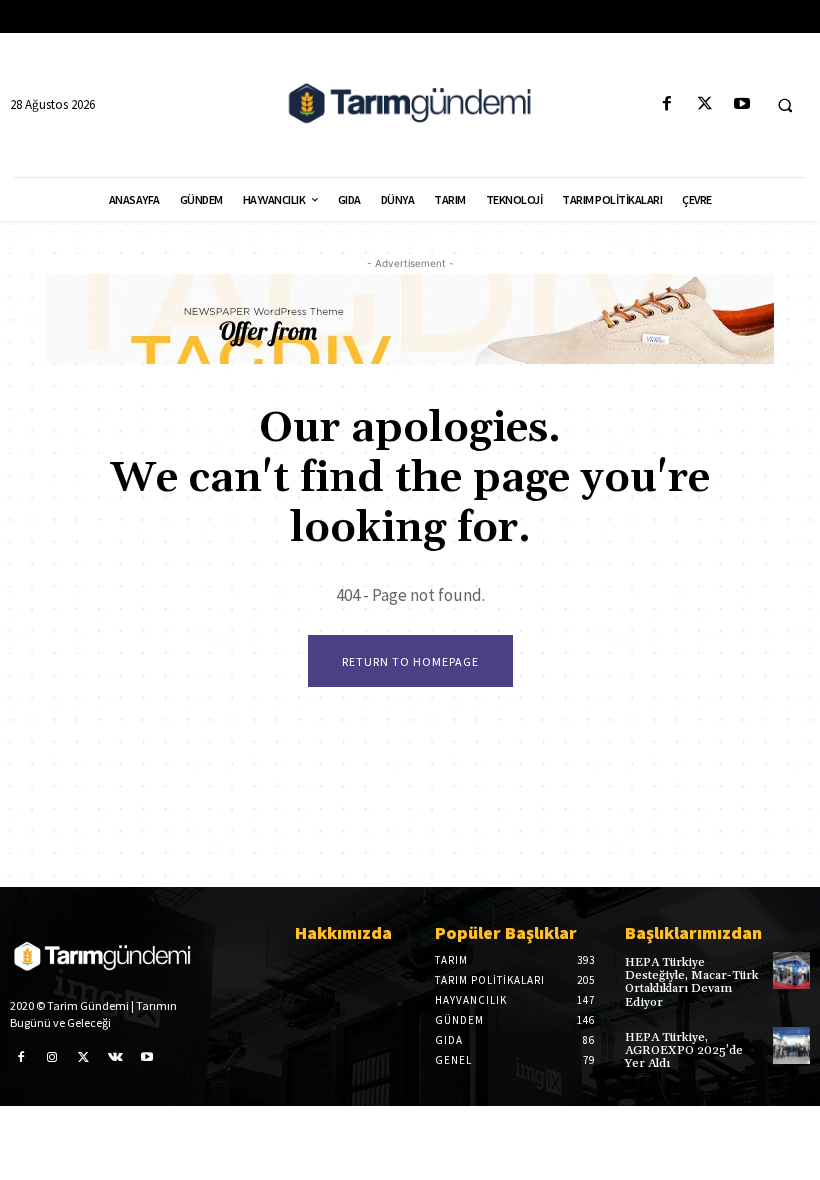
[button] (785, 105)
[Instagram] (53, 1058)
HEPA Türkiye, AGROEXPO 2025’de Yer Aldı (684, 1050)
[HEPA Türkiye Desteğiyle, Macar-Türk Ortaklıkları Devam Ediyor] (791, 970)
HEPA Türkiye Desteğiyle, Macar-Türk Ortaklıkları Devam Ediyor (691, 982)
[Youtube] (741, 104)
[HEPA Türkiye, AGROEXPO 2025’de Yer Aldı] (791, 1045)
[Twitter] (704, 104)
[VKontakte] (116, 1058)
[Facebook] (667, 104)
